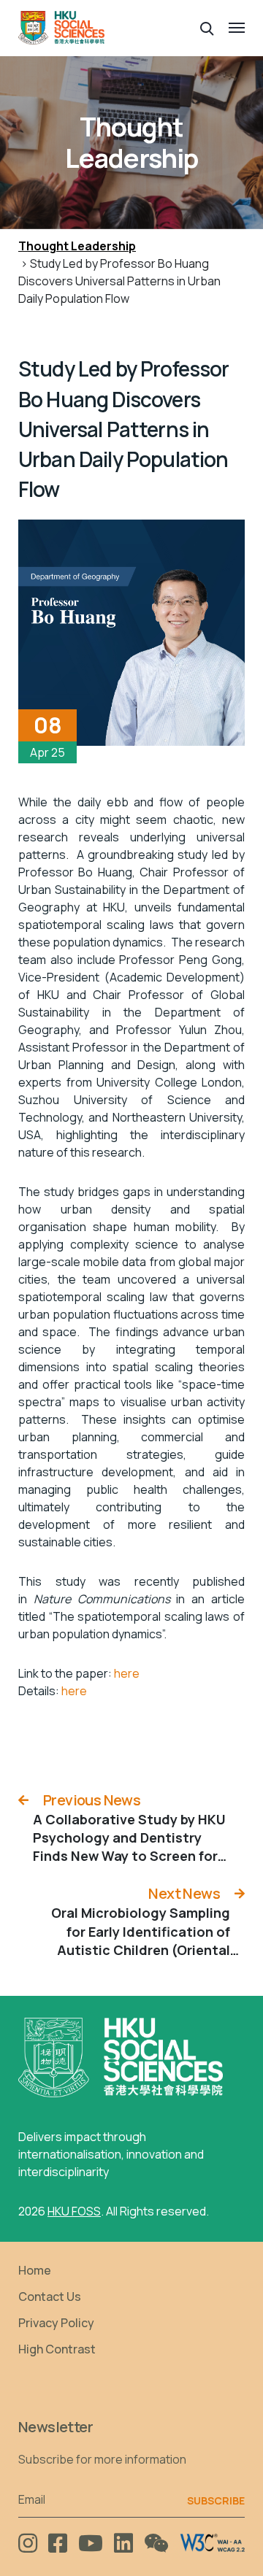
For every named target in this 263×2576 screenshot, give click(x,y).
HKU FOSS (74, 2211)
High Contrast (57, 2349)
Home (35, 2270)
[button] (207, 27)
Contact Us (50, 2297)
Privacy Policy (56, 2323)
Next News (184, 1893)
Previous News (92, 1800)
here (127, 1673)
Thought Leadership (77, 246)
